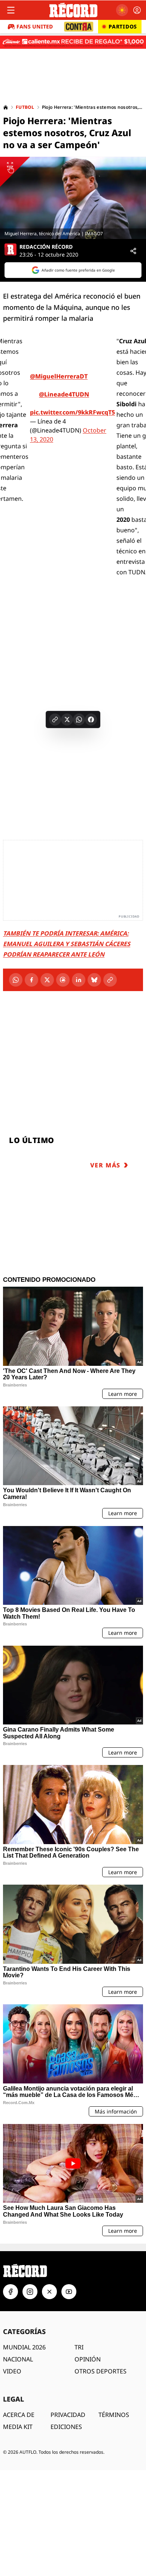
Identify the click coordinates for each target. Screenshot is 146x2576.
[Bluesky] (94, 980)
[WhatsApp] (16, 980)
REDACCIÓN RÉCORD (46, 247)
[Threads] (63, 980)
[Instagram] (30, 2292)
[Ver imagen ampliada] (73, 198)
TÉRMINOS (114, 2415)
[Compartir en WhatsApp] (79, 719)
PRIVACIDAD (68, 2415)
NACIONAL (18, 2359)
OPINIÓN (88, 2359)
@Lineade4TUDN (64, 394)
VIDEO (12, 2371)
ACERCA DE (19, 2415)
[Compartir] (133, 251)
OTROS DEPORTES (101, 2371)
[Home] (6, 107)
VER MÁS (105, 1165)
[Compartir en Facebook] (91, 719)
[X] (47, 980)
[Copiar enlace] (55, 719)
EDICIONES (66, 2427)
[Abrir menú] (11, 10)
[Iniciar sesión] (137, 10)
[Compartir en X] (67, 719)
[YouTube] (69, 2292)
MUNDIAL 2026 (24, 2347)
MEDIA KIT (18, 2427)
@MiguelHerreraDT (59, 376)
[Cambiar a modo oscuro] (122, 10)
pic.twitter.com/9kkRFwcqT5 (72, 412)
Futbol (25, 107)
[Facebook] (31, 980)
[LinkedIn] (79, 980)
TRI (79, 2347)
